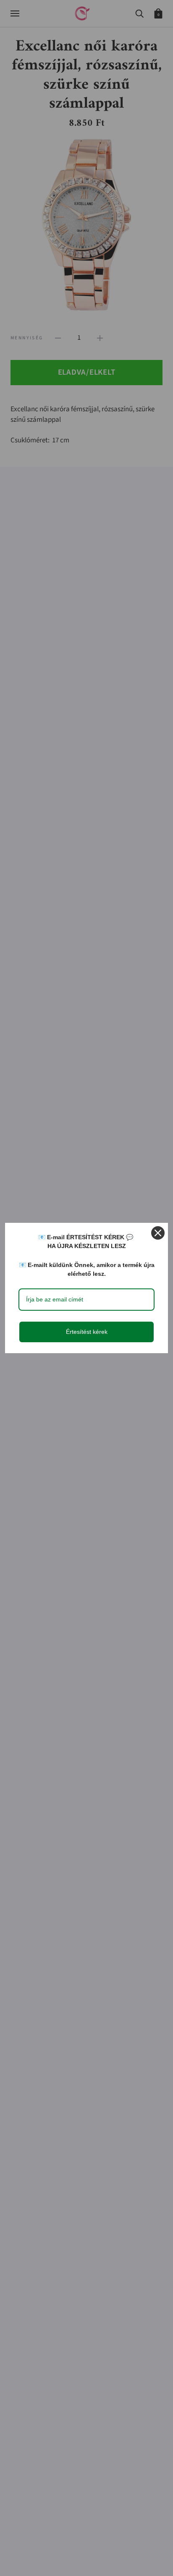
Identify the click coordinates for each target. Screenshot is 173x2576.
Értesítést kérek (87, 1332)
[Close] (158, 1233)
